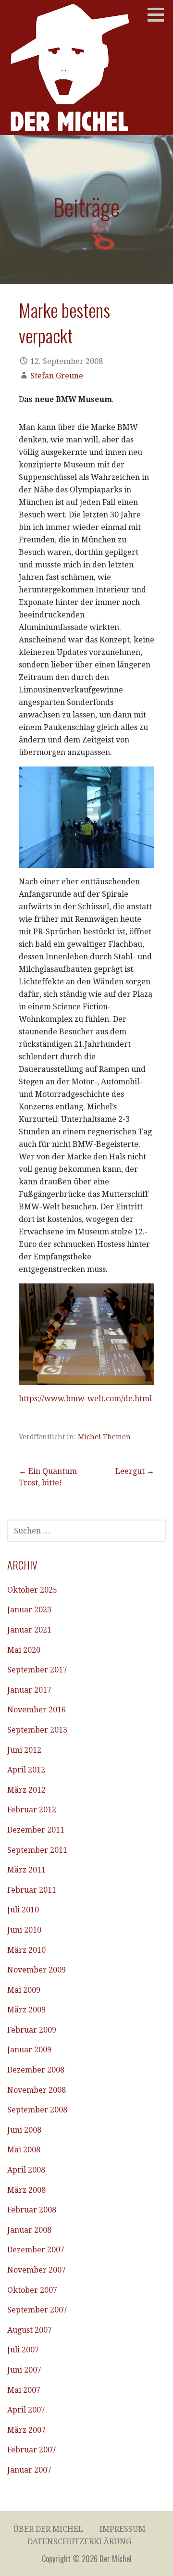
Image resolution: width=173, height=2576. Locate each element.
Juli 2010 (23, 1910)
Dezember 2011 (36, 1830)
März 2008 (26, 2190)
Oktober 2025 (32, 1590)
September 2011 (37, 1850)
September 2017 (37, 1670)
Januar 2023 (29, 1610)
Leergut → (135, 1471)
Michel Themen (104, 1437)
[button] (159, 14)
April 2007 (26, 2410)
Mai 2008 (24, 2150)
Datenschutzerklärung (79, 2542)
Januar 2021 (29, 1630)
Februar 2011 (32, 1890)
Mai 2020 (24, 1650)
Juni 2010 (24, 1930)
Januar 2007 (29, 2470)
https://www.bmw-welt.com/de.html (85, 1399)
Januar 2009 (29, 2050)
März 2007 (26, 2430)
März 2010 (26, 1950)
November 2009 (37, 1970)
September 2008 (37, 2110)
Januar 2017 (29, 1690)
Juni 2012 (24, 1750)
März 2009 (26, 2010)
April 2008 (26, 2170)
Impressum (123, 2529)
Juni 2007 (24, 2370)
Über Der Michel (48, 2529)
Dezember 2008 (36, 2070)
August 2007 (30, 2330)
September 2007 (37, 2310)
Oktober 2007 (32, 2290)
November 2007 (37, 2270)
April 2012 (26, 1770)
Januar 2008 (29, 2230)
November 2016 (37, 1710)
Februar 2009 (32, 2030)
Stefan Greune (57, 376)
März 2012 (26, 1790)
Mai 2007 (24, 2390)
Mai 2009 (24, 1990)
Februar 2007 (32, 2450)
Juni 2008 (24, 2130)
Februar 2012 (32, 1810)
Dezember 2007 (36, 2250)
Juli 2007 (23, 2350)
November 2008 (37, 2090)
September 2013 (37, 1730)
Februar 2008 (32, 2210)
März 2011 (26, 1870)
